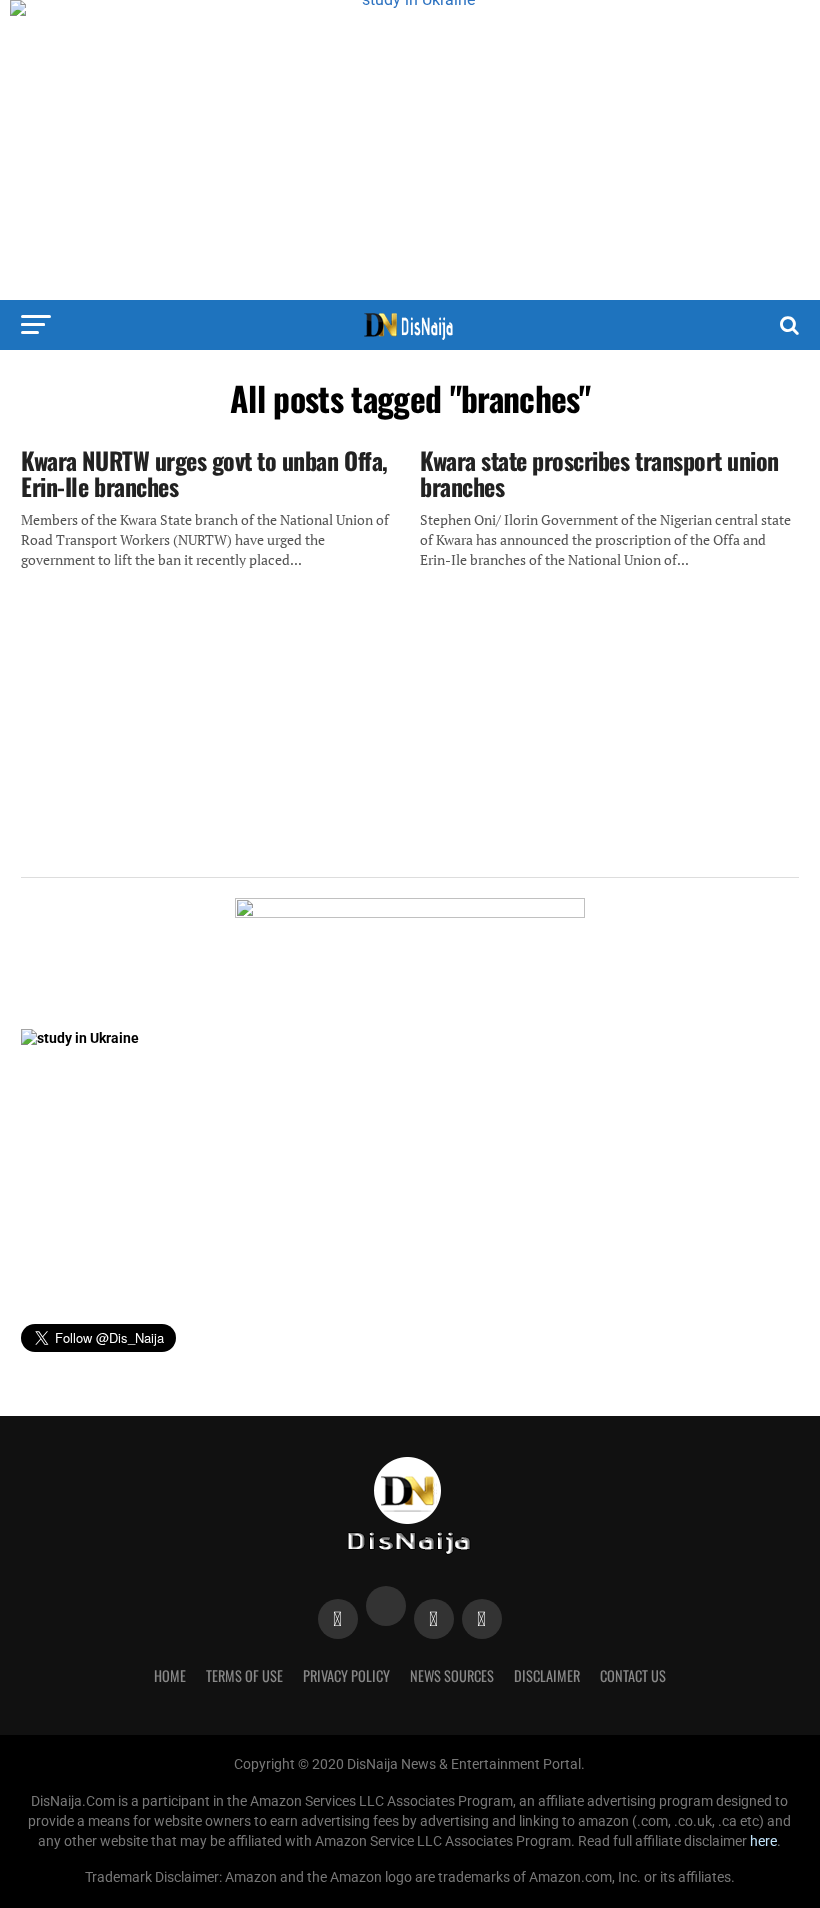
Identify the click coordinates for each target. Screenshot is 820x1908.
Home (170, 1675)
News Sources (452, 1675)
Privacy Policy (346, 1675)
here (763, 1841)
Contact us (633, 1675)
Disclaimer (547, 1675)
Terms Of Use (244, 1675)
